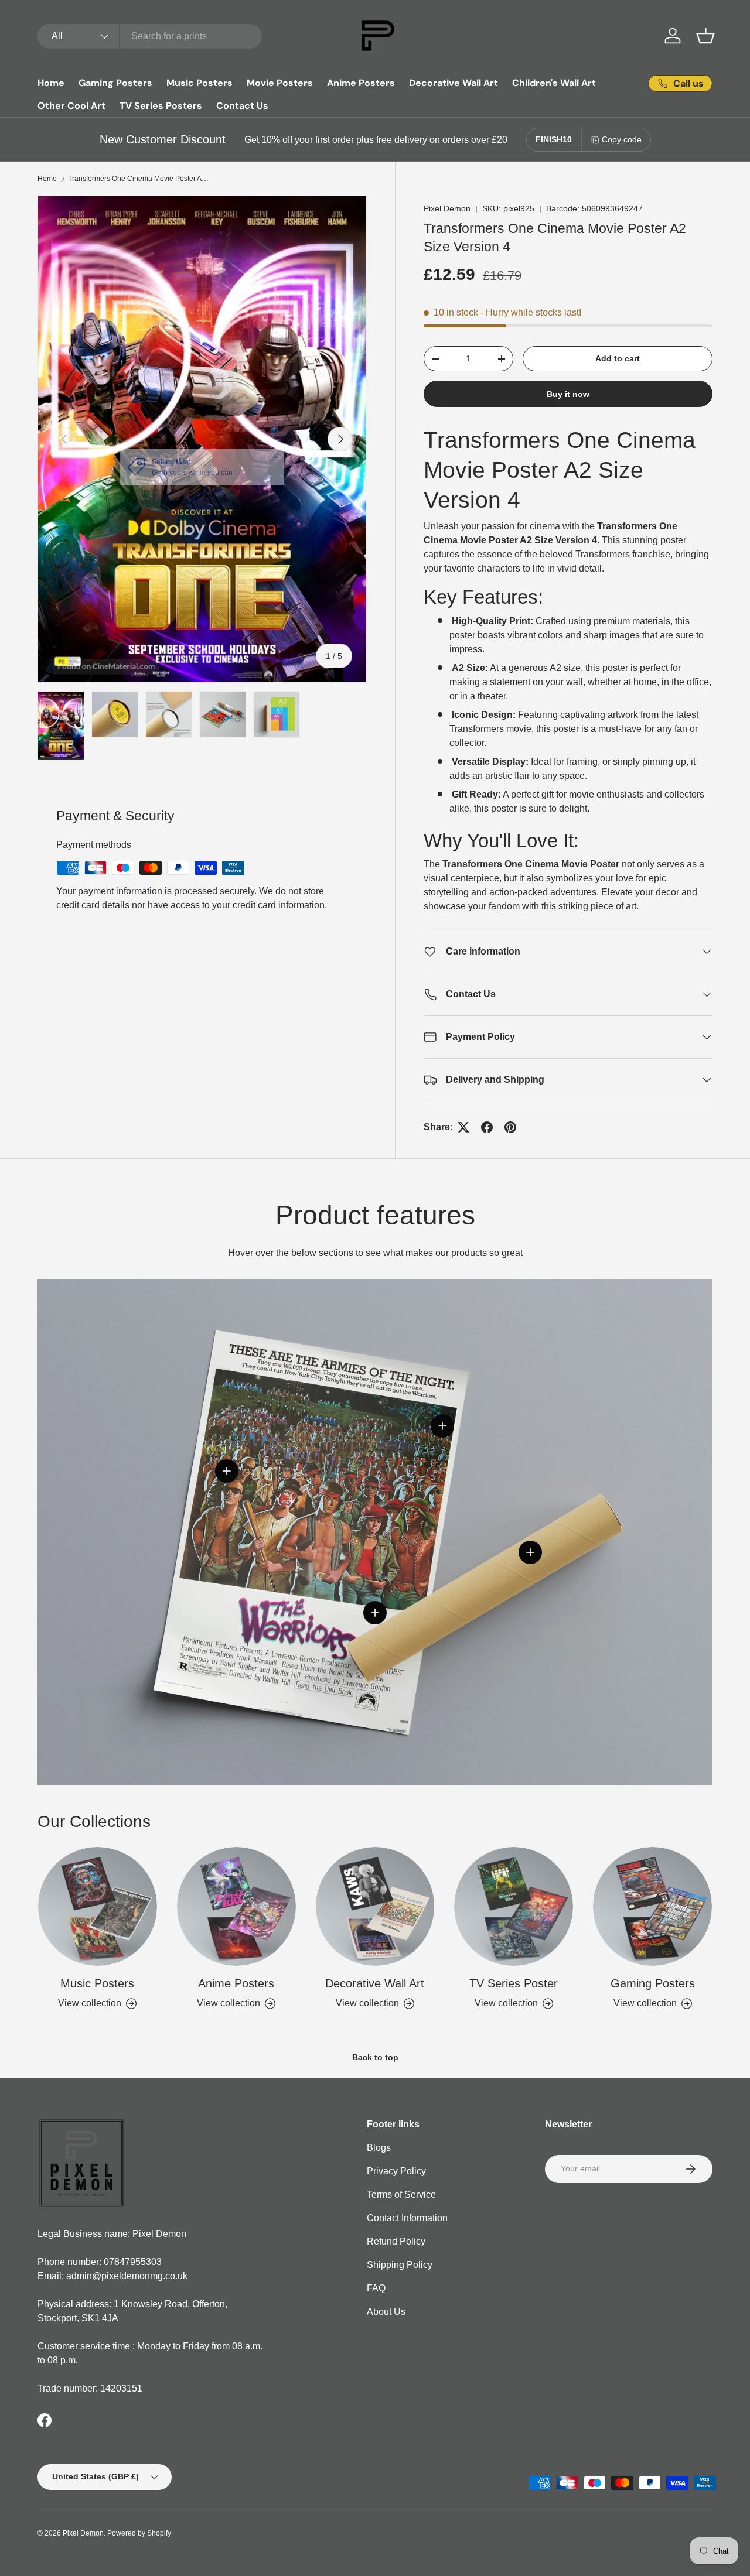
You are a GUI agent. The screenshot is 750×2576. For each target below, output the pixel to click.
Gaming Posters (115, 83)
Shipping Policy (400, 2265)
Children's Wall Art (554, 83)
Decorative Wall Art (454, 83)
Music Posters (200, 83)
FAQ (376, 2288)
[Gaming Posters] (652, 1906)
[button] (705, 36)
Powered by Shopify (139, 2533)
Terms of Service (401, 2194)
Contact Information (407, 2218)
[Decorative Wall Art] (375, 1906)
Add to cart (618, 358)
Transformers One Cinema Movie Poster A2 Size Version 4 (138, 179)
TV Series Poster (514, 1983)
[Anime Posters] (236, 1906)
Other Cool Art (71, 106)
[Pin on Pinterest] (510, 1127)
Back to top (375, 2057)
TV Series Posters (161, 106)
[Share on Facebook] (487, 1127)
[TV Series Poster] (514, 1906)
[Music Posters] (98, 1906)
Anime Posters (361, 83)
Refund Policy (396, 2241)
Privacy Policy (396, 2171)
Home (51, 83)
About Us (386, 2312)
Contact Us (242, 106)
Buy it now (568, 394)
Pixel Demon (447, 208)
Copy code (622, 139)
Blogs (379, 2148)
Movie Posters (280, 83)
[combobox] (150, 36)
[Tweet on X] (463, 1127)
